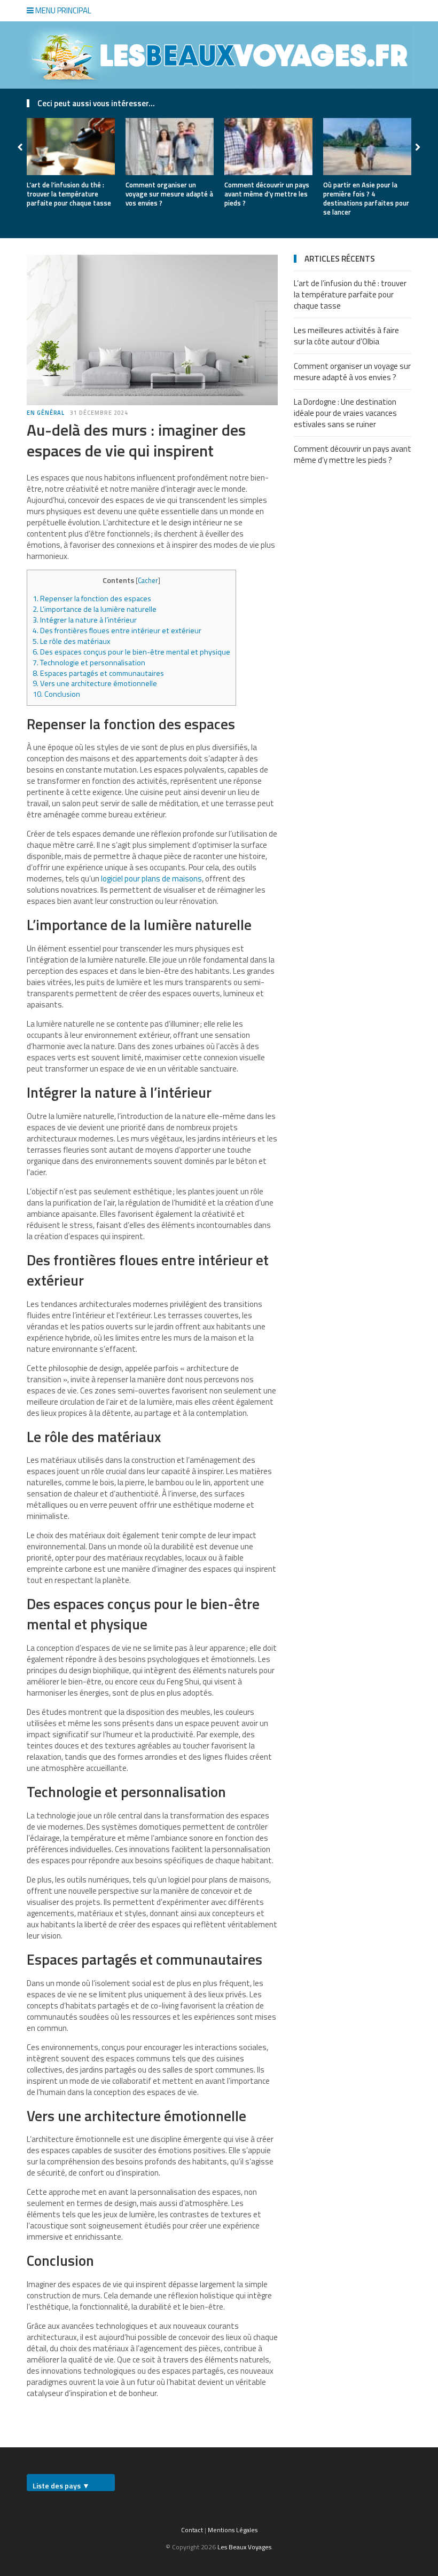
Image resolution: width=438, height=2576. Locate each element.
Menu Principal (62, 10)
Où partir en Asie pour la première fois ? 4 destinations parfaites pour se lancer (366, 198)
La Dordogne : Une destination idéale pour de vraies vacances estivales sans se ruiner (345, 413)
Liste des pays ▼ (61, 2486)
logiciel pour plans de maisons (151, 879)
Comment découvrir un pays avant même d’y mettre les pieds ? (267, 194)
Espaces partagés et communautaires (98, 673)
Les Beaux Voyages (244, 2547)
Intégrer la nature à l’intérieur (85, 620)
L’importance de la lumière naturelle (95, 609)
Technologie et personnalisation (89, 663)
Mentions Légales (233, 2530)
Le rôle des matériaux (71, 641)
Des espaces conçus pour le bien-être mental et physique (131, 652)
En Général (46, 413)
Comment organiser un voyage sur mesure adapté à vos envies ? (169, 194)
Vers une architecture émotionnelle (95, 683)
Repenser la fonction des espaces (92, 598)
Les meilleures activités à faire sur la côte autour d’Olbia (346, 336)
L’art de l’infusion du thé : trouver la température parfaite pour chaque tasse (69, 194)
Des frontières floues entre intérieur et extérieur (117, 631)
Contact (192, 2530)
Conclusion (56, 694)
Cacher (148, 580)
